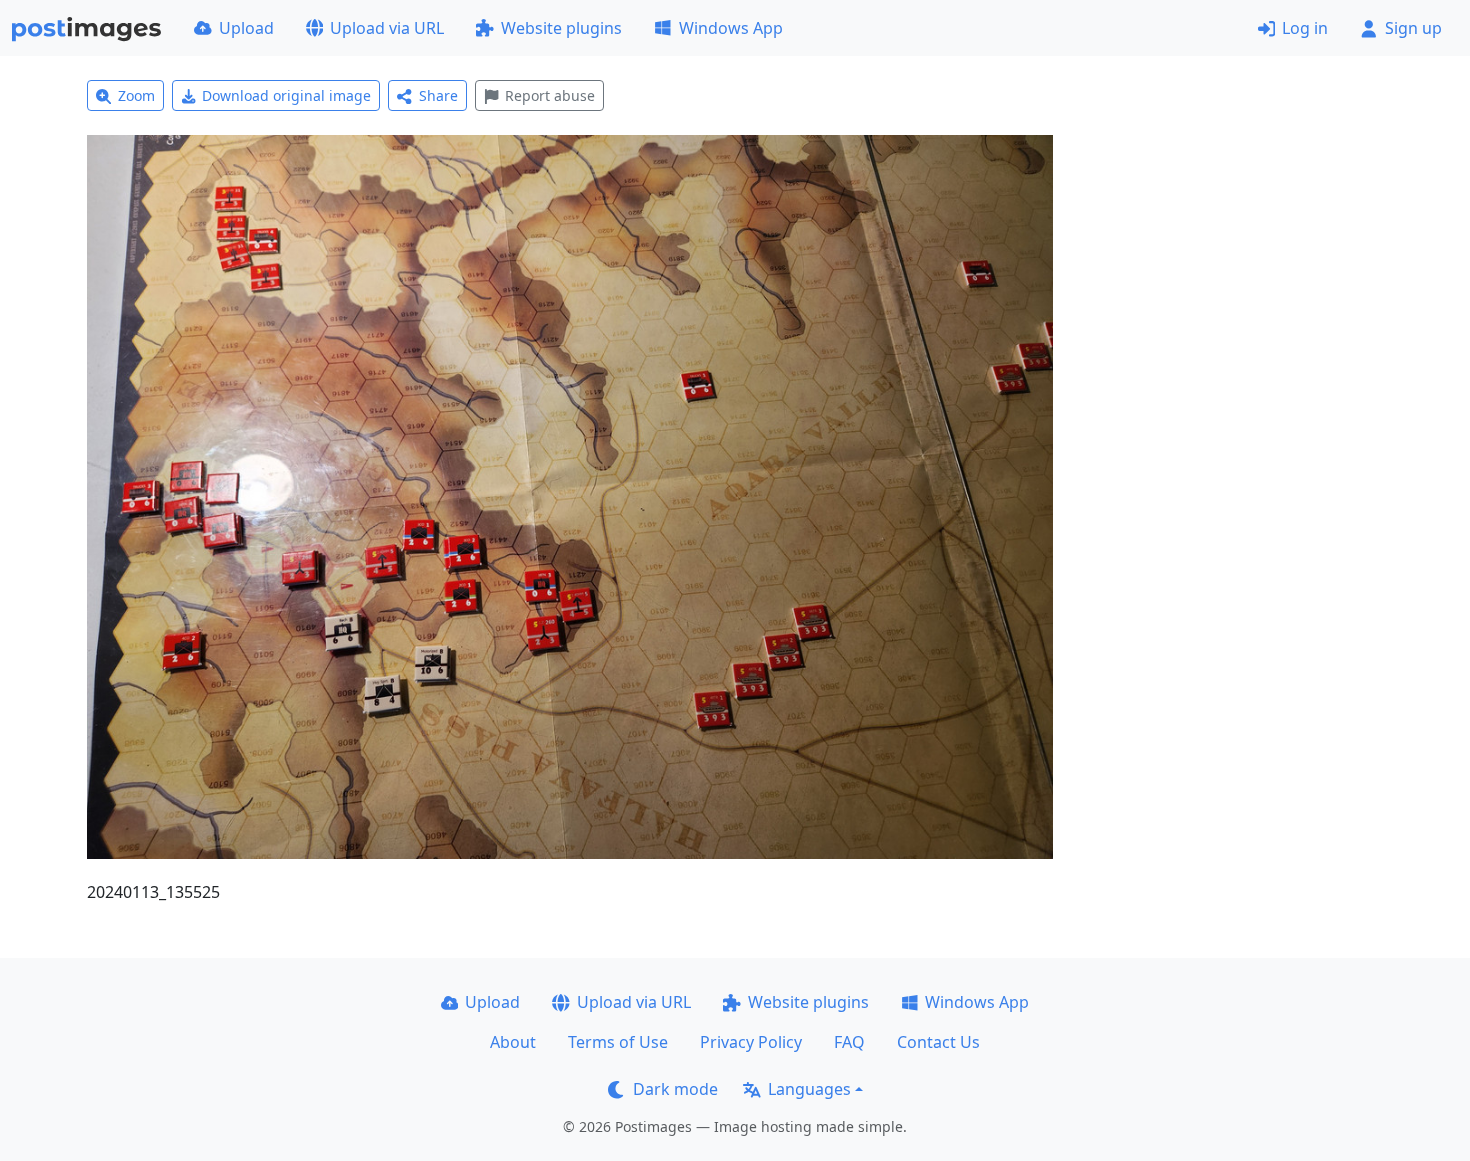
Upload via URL (387, 28)
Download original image (286, 95)
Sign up (1413, 28)
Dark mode (675, 1089)
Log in (1305, 28)
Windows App (731, 28)
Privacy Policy (751, 1042)
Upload (246, 28)
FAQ (849, 1042)
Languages (809, 1089)
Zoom (136, 95)
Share (438, 95)
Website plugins (561, 28)
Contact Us (938, 1042)
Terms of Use (618, 1042)
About (513, 1042)
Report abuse (550, 95)
